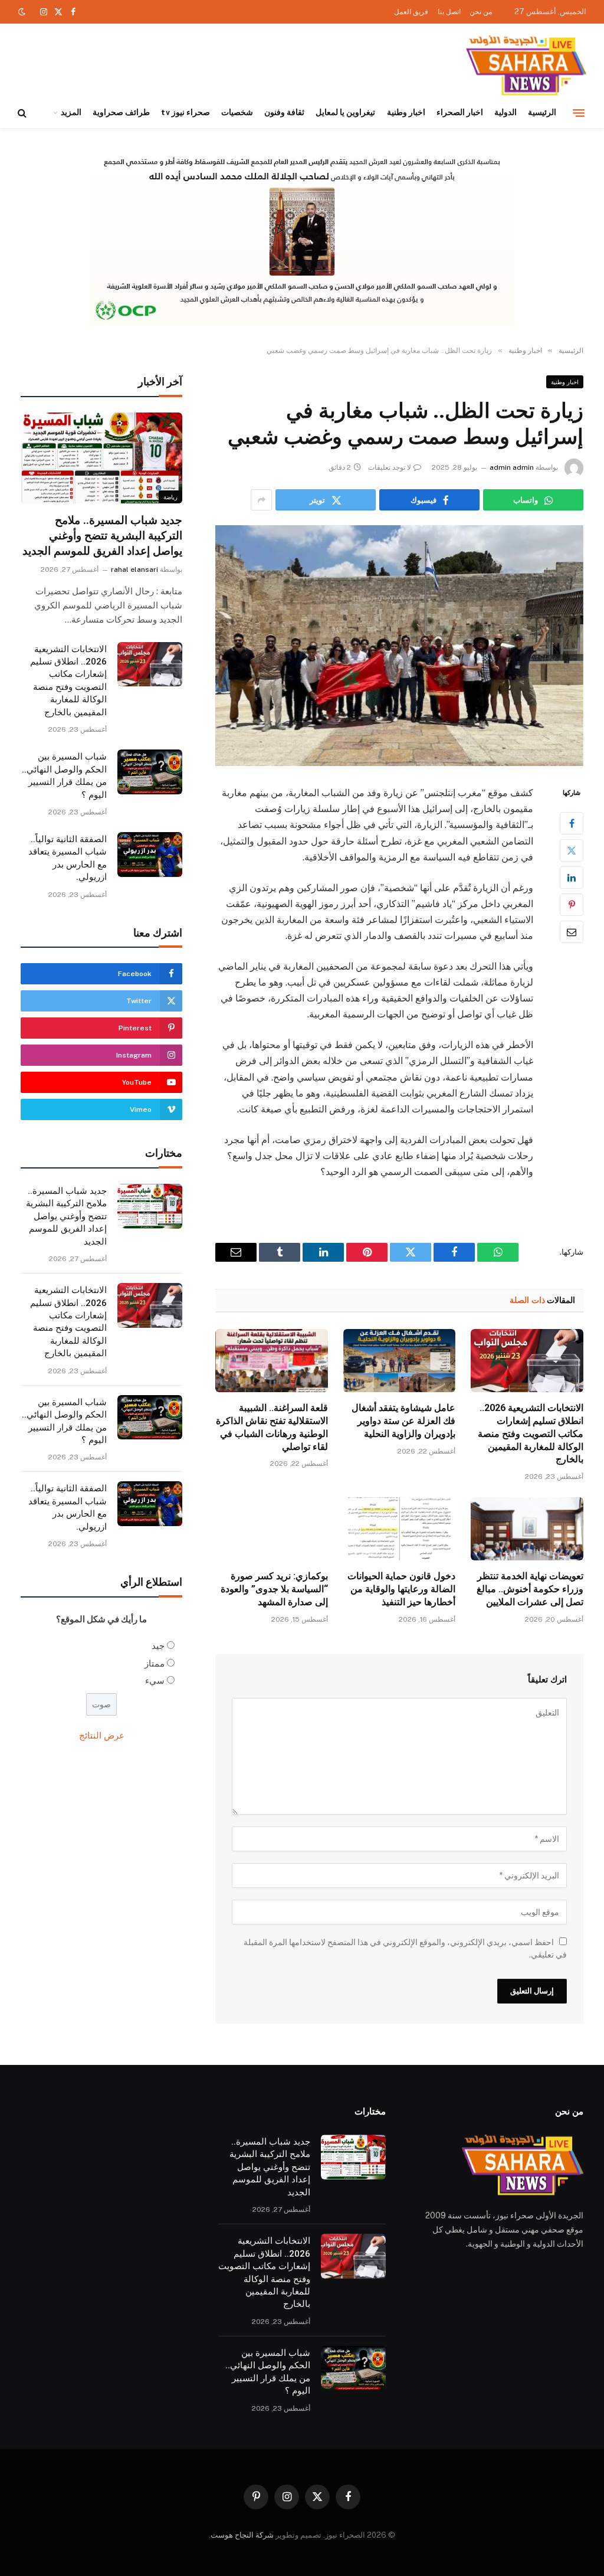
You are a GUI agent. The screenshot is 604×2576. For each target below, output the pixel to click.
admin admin (512, 467)
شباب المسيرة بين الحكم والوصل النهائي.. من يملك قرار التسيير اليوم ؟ (64, 775)
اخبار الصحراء (460, 112)
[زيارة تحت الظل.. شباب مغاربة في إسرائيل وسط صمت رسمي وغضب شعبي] (399, 646)
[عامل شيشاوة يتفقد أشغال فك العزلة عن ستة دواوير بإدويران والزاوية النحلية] (400, 1361)
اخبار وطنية (406, 112)
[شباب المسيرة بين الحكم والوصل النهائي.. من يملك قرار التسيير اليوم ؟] (150, 772)
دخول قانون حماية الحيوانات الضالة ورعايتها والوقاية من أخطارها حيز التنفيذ (401, 1589)
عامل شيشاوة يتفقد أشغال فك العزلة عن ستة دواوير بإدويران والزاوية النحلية (403, 1421)
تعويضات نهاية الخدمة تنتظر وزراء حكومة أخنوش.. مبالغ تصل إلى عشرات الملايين (530, 1589)
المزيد (71, 112)
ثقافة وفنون (284, 112)
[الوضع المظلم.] (23, 12)
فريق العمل (411, 12)
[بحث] (23, 113)
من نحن (481, 12)
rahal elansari (134, 569)
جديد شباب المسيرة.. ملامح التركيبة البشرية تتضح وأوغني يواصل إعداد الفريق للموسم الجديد (102, 536)
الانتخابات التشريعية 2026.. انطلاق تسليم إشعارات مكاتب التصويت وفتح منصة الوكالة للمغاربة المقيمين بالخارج (531, 1433)
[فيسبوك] (572, 823)
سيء (155, 1680)
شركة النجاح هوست (242, 2535)
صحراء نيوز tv (185, 112)
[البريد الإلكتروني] (572, 932)
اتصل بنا (449, 12)
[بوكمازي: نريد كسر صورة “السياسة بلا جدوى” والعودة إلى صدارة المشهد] (272, 1529)
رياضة (170, 497)
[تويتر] (572, 850)
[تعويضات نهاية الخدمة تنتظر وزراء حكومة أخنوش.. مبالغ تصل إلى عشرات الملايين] (527, 1529)
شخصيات (237, 112)
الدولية (505, 112)
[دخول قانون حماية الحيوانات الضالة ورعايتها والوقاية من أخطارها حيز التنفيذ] (400, 1529)
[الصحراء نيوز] (526, 66)
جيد (158, 1646)
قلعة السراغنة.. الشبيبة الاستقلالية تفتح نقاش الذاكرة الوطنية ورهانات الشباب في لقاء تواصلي (272, 1427)
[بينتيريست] (572, 905)
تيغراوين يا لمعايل (345, 112)
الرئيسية (542, 112)
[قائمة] (579, 113)
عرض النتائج (102, 1735)
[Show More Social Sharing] (261, 500)
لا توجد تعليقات (390, 467)
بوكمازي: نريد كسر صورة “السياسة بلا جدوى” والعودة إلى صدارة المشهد (274, 1589)
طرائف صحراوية (121, 112)
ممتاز (155, 1663)
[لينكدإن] (572, 878)
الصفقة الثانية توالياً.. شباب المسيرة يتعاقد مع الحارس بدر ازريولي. (68, 858)
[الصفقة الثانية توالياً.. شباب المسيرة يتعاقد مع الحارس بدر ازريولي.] (150, 855)
